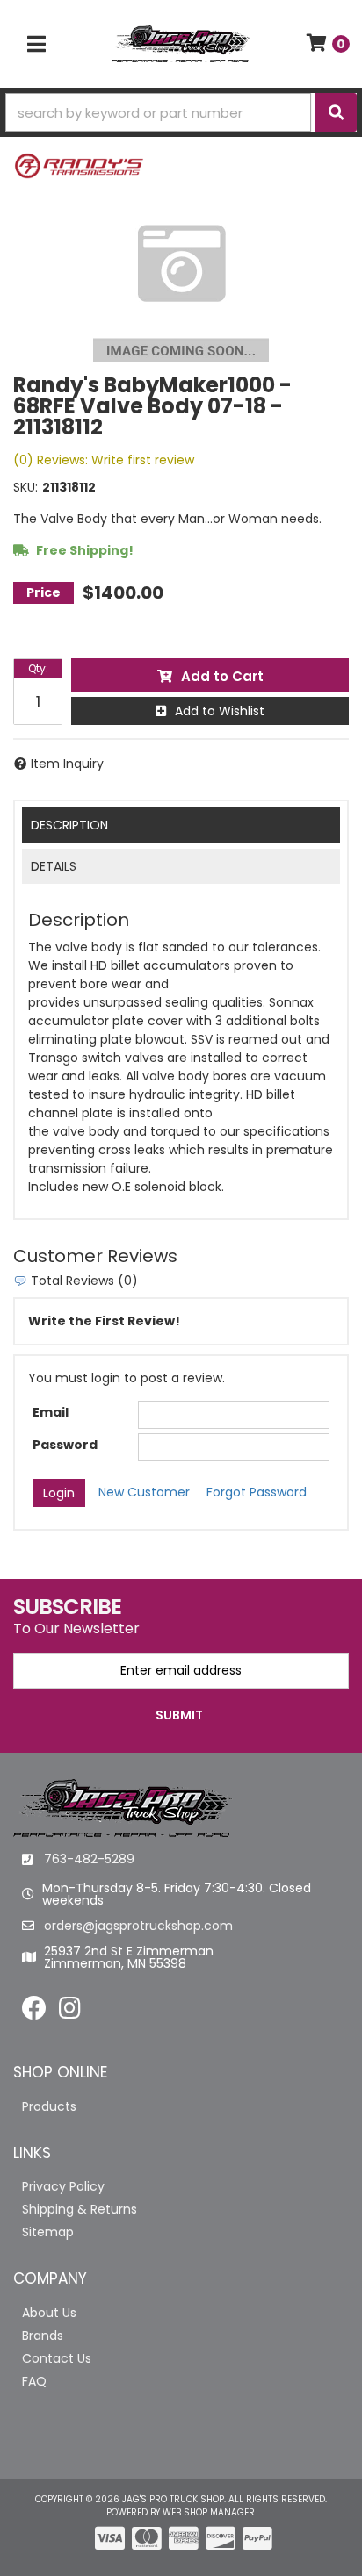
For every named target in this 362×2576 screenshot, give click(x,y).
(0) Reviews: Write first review (104, 460)
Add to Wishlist (220, 711)
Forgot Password (257, 1492)
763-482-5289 (89, 1859)
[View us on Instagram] (70, 2013)
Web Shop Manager (209, 2512)
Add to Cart (222, 676)
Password (65, 1445)
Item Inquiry (67, 764)
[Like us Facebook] (34, 2013)
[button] (181, 112)
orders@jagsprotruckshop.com (138, 1926)
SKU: (25, 487)
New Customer (144, 1492)
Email (51, 1412)
